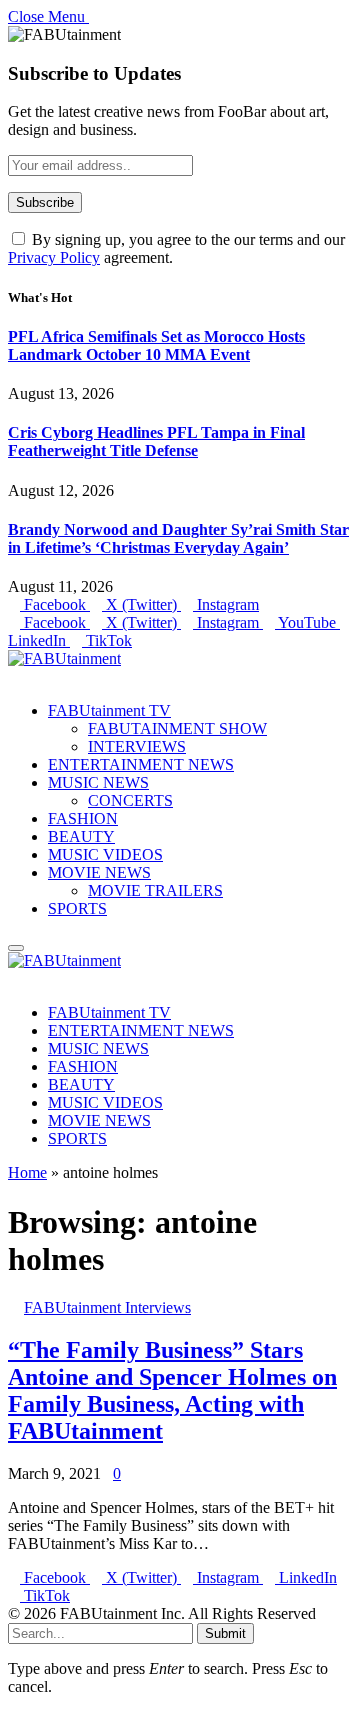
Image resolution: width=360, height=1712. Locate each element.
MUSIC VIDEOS (105, 854)
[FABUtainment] (64, 658)
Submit (225, 1633)
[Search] (14, 676)
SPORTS (77, 908)
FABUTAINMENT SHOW (177, 728)
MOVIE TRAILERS (155, 890)
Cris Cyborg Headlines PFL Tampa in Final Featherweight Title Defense (156, 441)
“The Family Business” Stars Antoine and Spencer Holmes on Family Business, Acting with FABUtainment (172, 1390)
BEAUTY (81, 836)
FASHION (83, 818)
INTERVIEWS (137, 746)
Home (27, 1172)
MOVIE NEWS (99, 872)
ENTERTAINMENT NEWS (141, 764)
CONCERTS (130, 800)
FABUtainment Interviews (107, 1307)
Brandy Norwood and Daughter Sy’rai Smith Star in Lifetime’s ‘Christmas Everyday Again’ (178, 538)
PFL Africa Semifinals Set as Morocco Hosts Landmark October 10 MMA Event (156, 345)
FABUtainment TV (109, 710)
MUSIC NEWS (98, 782)
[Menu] (16, 948)
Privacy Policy (54, 257)
